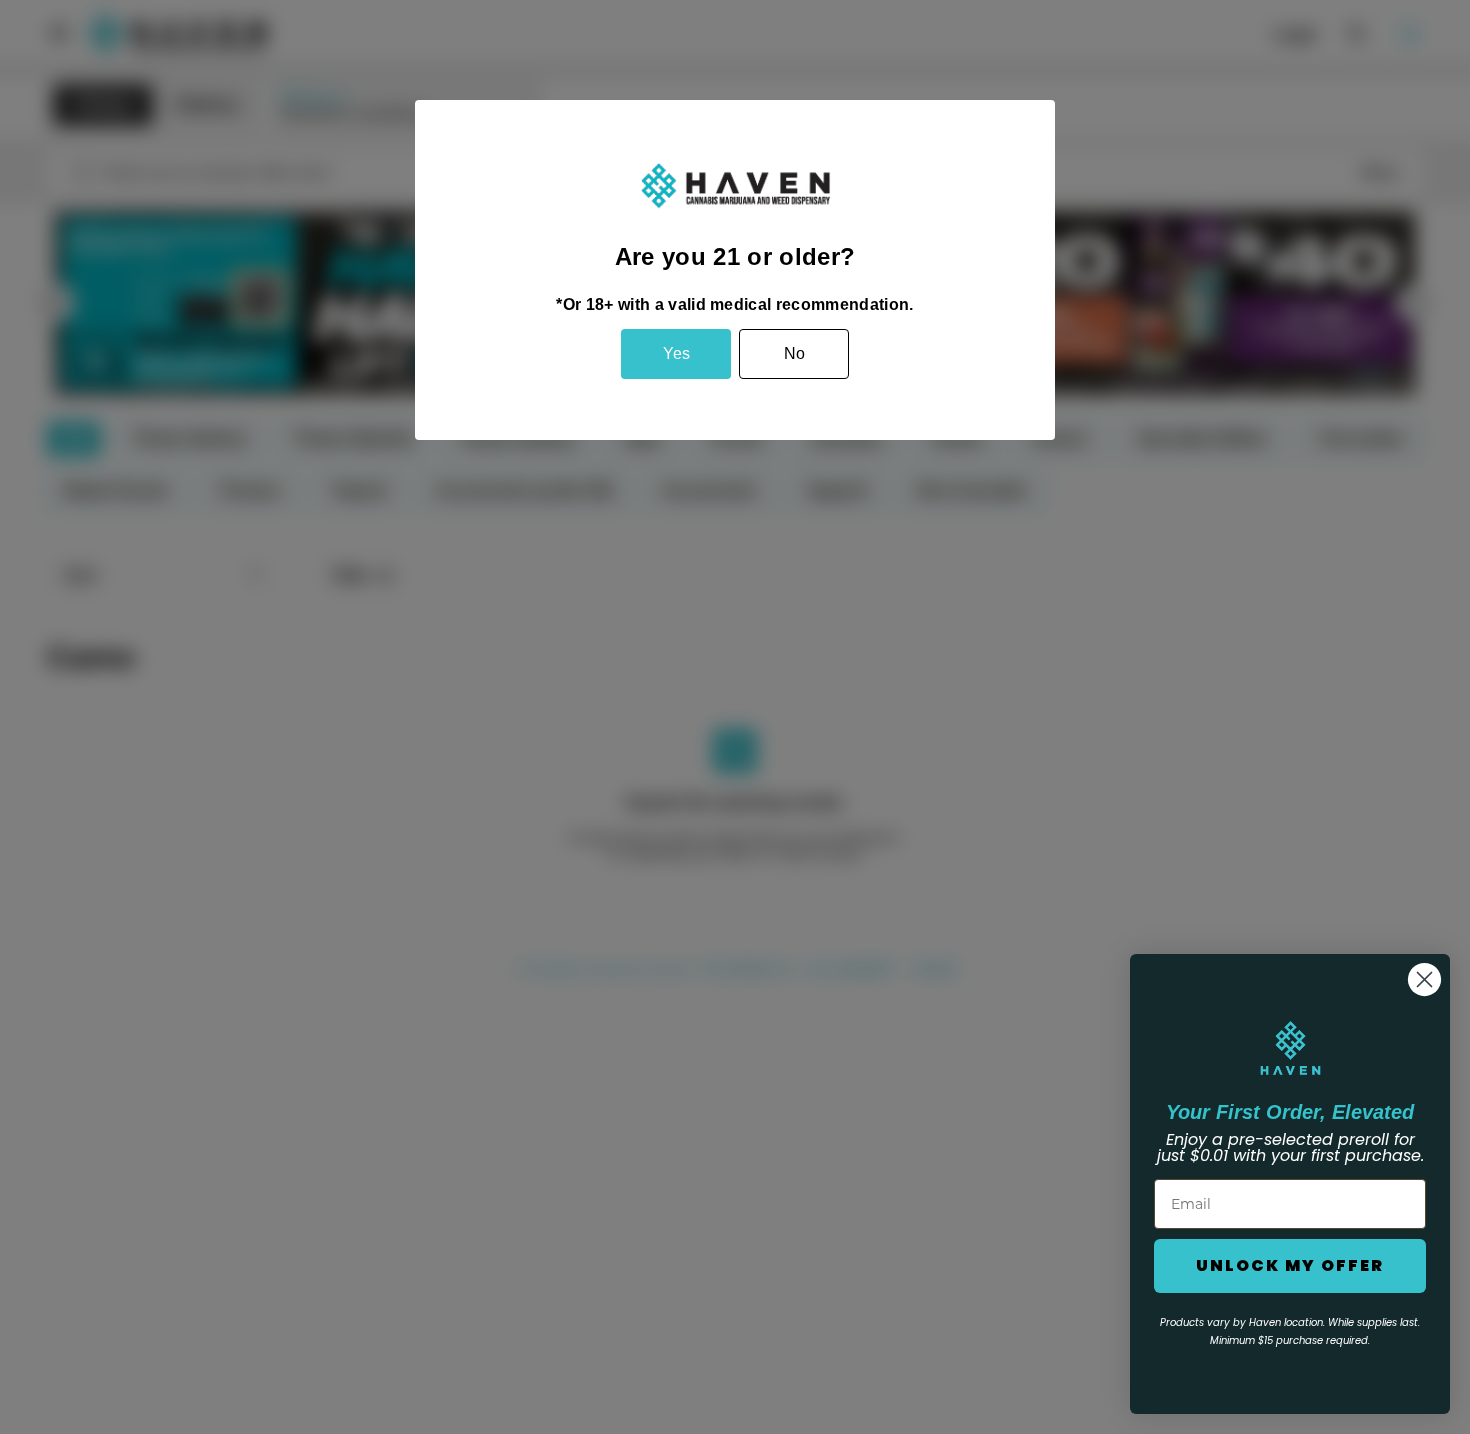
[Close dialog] (1424, 979)
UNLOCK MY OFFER (1290, 1265)
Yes (676, 353)
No (794, 353)
